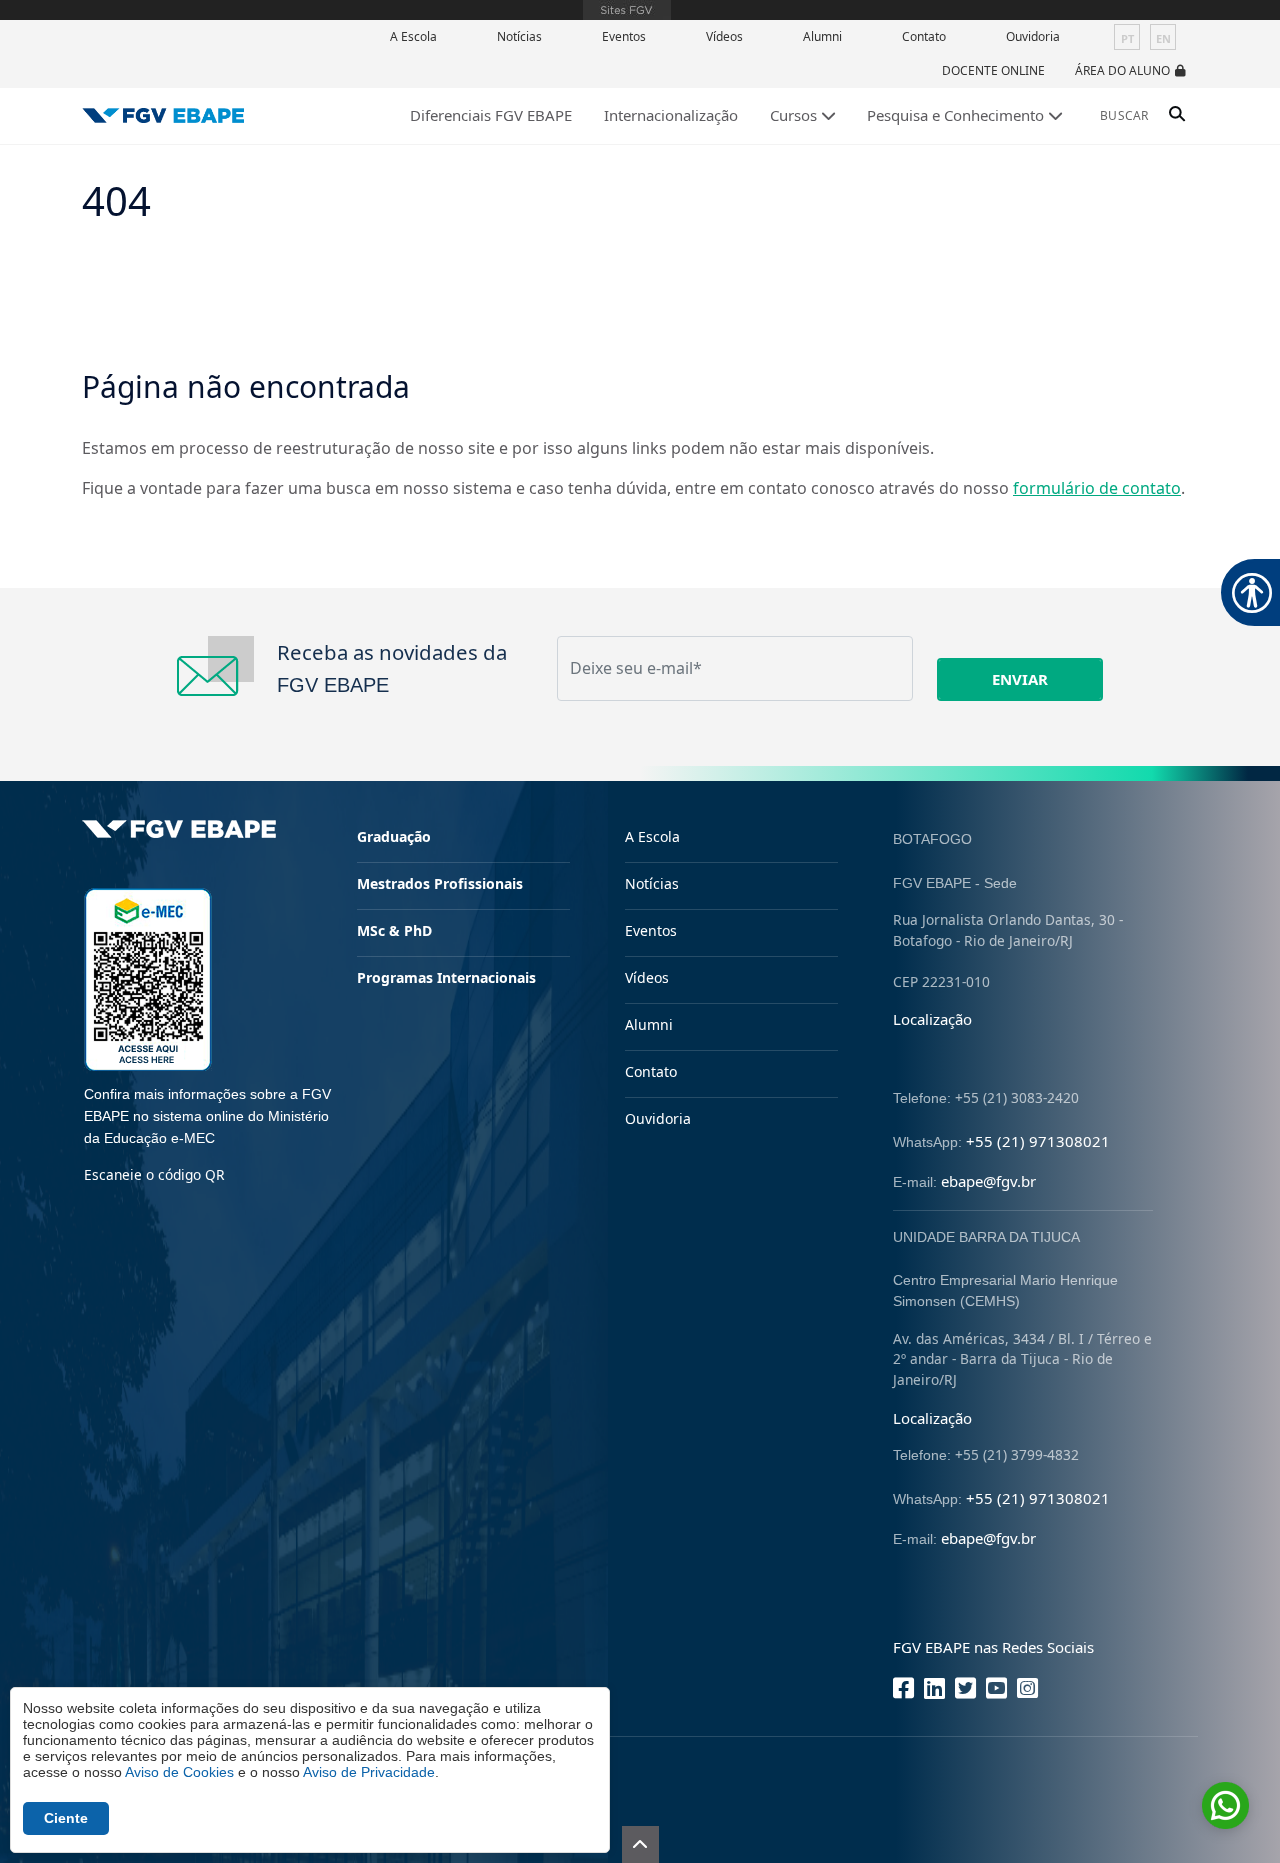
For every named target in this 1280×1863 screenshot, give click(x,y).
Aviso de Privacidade (369, 1772)
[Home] (163, 115)
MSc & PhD (394, 930)
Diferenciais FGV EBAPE (491, 115)
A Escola (413, 36)
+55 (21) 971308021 (1038, 1141)
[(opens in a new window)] (148, 977)
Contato (924, 36)
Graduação (394, 836)
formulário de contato (1097, 488)
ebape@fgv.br (988, 1181)
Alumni (822, 36)
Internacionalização (671, 115)
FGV (626, 10)
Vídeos (724, 36)
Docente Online (993, 70)
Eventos (624, 36)
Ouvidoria (1033, 36)
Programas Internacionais (446, 977)
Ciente (66, 1818)
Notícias (519, 36)
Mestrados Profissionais (440, 883)
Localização (932, 1019)
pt (1127, 38)
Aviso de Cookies (179, 1772)
